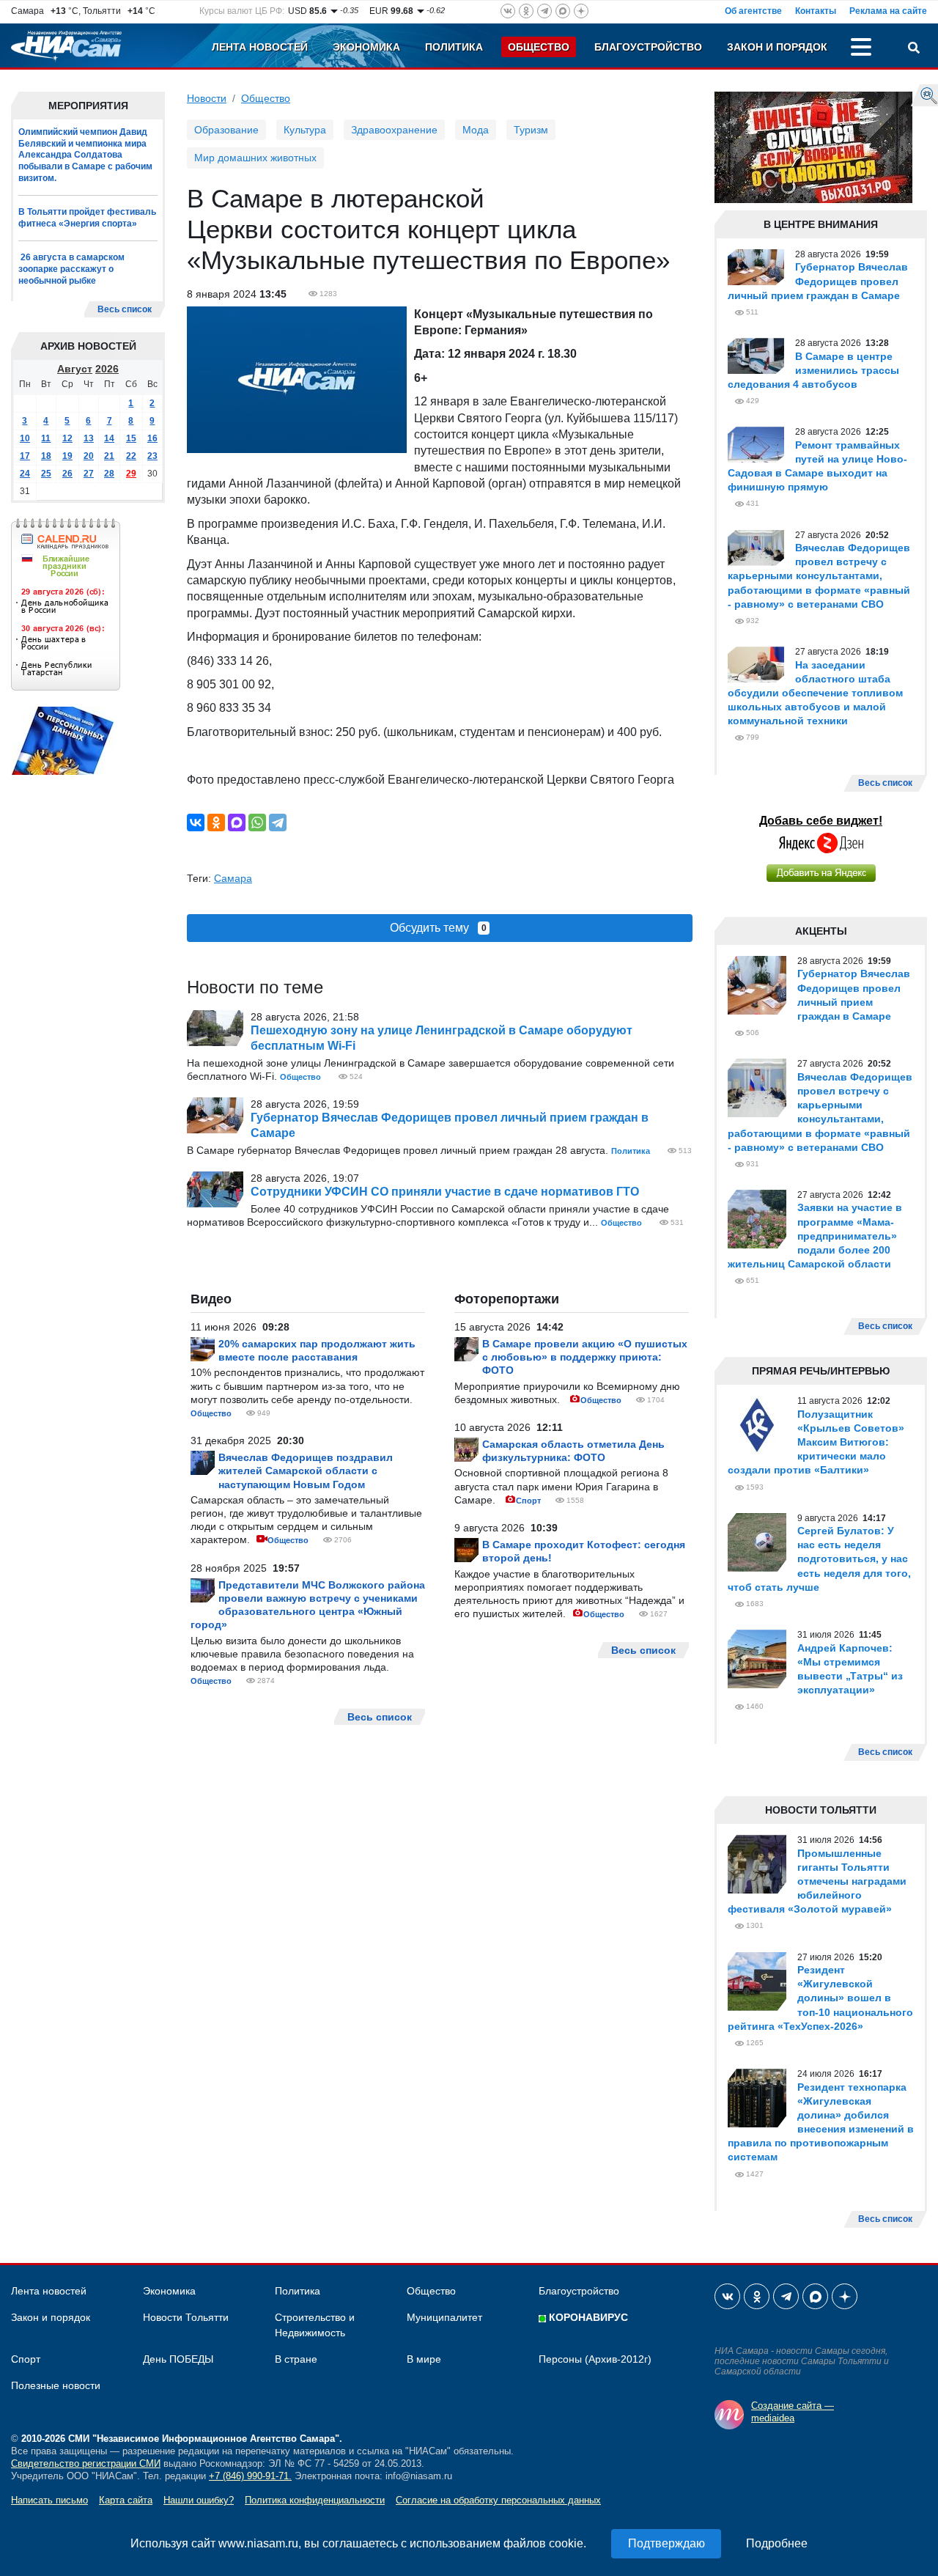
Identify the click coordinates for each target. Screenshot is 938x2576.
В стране (296, 2359)
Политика (454, 47)
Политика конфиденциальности (315, 2500)
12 (67, 438)
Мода (476, 130)
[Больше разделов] (861, 49)
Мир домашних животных (255, 158)
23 (152, 456)
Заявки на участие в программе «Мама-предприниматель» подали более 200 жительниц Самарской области (815, 1236)
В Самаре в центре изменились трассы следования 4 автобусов (813, 370)
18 (46, 456)
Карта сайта (126, 2500)
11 (46, 438)
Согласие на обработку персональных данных (498, 2500)
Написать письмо (49, 2500)
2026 (107, 369)
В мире (424, 2359)
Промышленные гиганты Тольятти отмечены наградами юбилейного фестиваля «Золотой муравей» (817, 1881)
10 (25, 438)
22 (131, 456)
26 (67, 474)
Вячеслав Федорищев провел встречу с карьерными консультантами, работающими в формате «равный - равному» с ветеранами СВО (819, 576)
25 (46, 474)
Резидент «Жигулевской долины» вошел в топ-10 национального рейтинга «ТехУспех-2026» (820, 1998)
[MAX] (237, 823)
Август (75, 369)
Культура (305, 130)
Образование (226, 130)
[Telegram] (278, 823)
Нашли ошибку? (199, 2500)
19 (67, 456)
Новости (207, 98)
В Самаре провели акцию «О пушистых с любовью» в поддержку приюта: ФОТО (585, 1357)
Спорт (528, 1501)
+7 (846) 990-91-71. (250, 2476)
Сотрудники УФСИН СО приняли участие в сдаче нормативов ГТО (445, 1192)
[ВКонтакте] (196, 823)
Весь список (125, 309)
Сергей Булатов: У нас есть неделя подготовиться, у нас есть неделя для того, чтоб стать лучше (819, 1559)
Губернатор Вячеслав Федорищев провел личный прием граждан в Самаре (818, 281)
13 (89, 438)
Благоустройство (648, 47)
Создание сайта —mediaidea (793, 2412)
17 (25, 456)
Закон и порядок (777, 47)
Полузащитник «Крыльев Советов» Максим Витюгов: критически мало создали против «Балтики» (816, 1442)
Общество (539, 47)
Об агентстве (753, 11)
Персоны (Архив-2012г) (595, 2359)
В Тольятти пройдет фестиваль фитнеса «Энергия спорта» (87, 218)
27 (89, 474)
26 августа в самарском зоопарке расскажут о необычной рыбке (71, 269)
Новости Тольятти (186, 2317)
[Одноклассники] (216, 823)
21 (109, 456)
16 (152, 438)
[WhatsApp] (257, 823)
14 (109, 438)
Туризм (531, 130)
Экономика (366, 47)
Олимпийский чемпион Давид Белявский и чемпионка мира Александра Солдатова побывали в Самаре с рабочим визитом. (85, 155)
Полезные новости (56, 2385)
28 (109, 474)
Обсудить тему (438, 928)
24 (25, 474)
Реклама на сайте (888, 11)
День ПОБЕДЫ (178, 2359)
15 (131, 438)
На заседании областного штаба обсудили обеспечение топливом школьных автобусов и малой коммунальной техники (815, 693)
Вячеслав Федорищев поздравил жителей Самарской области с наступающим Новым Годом (306, 1471)
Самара (233, 878)
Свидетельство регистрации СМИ (86, 2463)
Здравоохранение (394, 130)
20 (89, 456)
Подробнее (777, 2543)
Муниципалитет (444, 2317)
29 (131, 474)
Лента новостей (260, 47)
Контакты (816, 11)
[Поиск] (914, 49)
